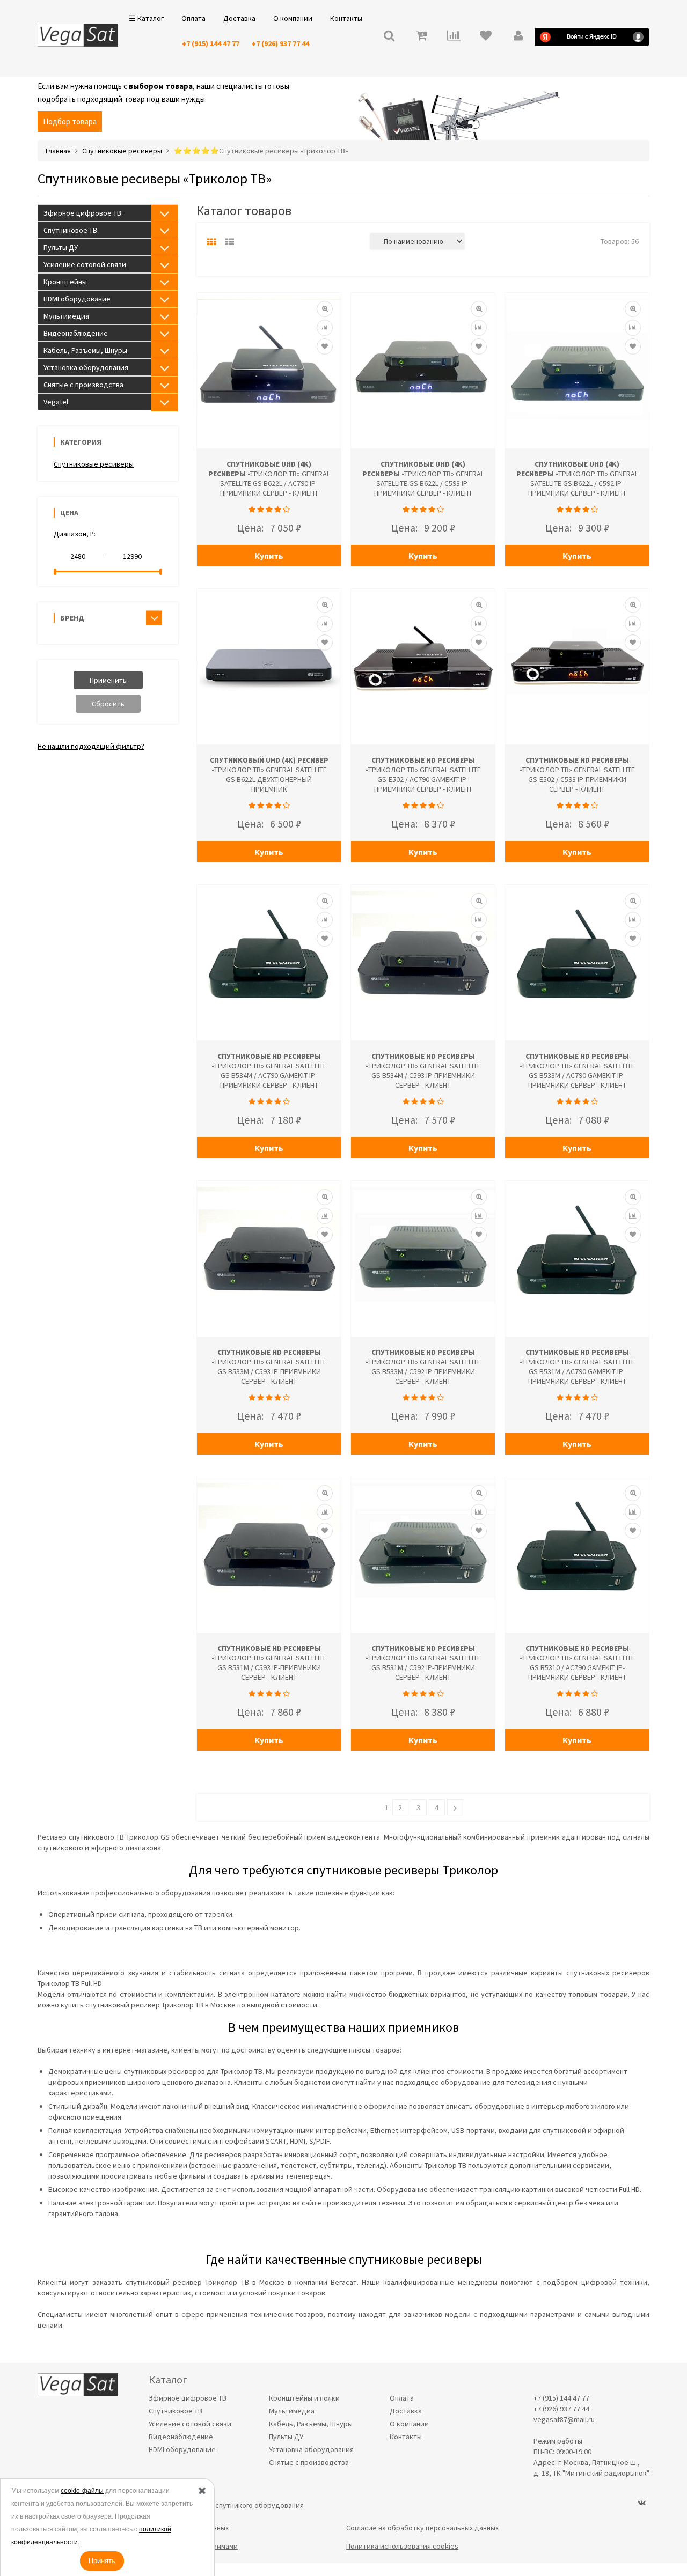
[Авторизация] (518, 37)
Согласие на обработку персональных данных (422, 2528)
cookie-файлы (82, 2491)
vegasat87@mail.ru (564, 2419)
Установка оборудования (86, 367)
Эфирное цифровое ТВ (82, 213)
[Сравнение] (325, 328)
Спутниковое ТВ (70, 230)
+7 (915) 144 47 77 (211, 43)
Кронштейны (65, 282)
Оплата (193, 18)
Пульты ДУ (61, 247)
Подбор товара (70, 121)
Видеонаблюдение (76, 333)
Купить (269, 556)
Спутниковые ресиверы (94, 464)
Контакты (346, 18)
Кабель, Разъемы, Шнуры (85, 350)
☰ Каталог (146, 18)
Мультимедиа (66, 316)
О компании (293, 18)
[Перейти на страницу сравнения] (454, 37)
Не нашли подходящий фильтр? (91, 746)
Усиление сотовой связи (85, 264)
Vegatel (56, 402)
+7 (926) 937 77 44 (280, 43)
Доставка (239, 18)
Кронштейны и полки (304, 2398)
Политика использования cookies (402, 2546)
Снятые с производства (83, 385)
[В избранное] (325, 346)
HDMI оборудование (77, 299)
